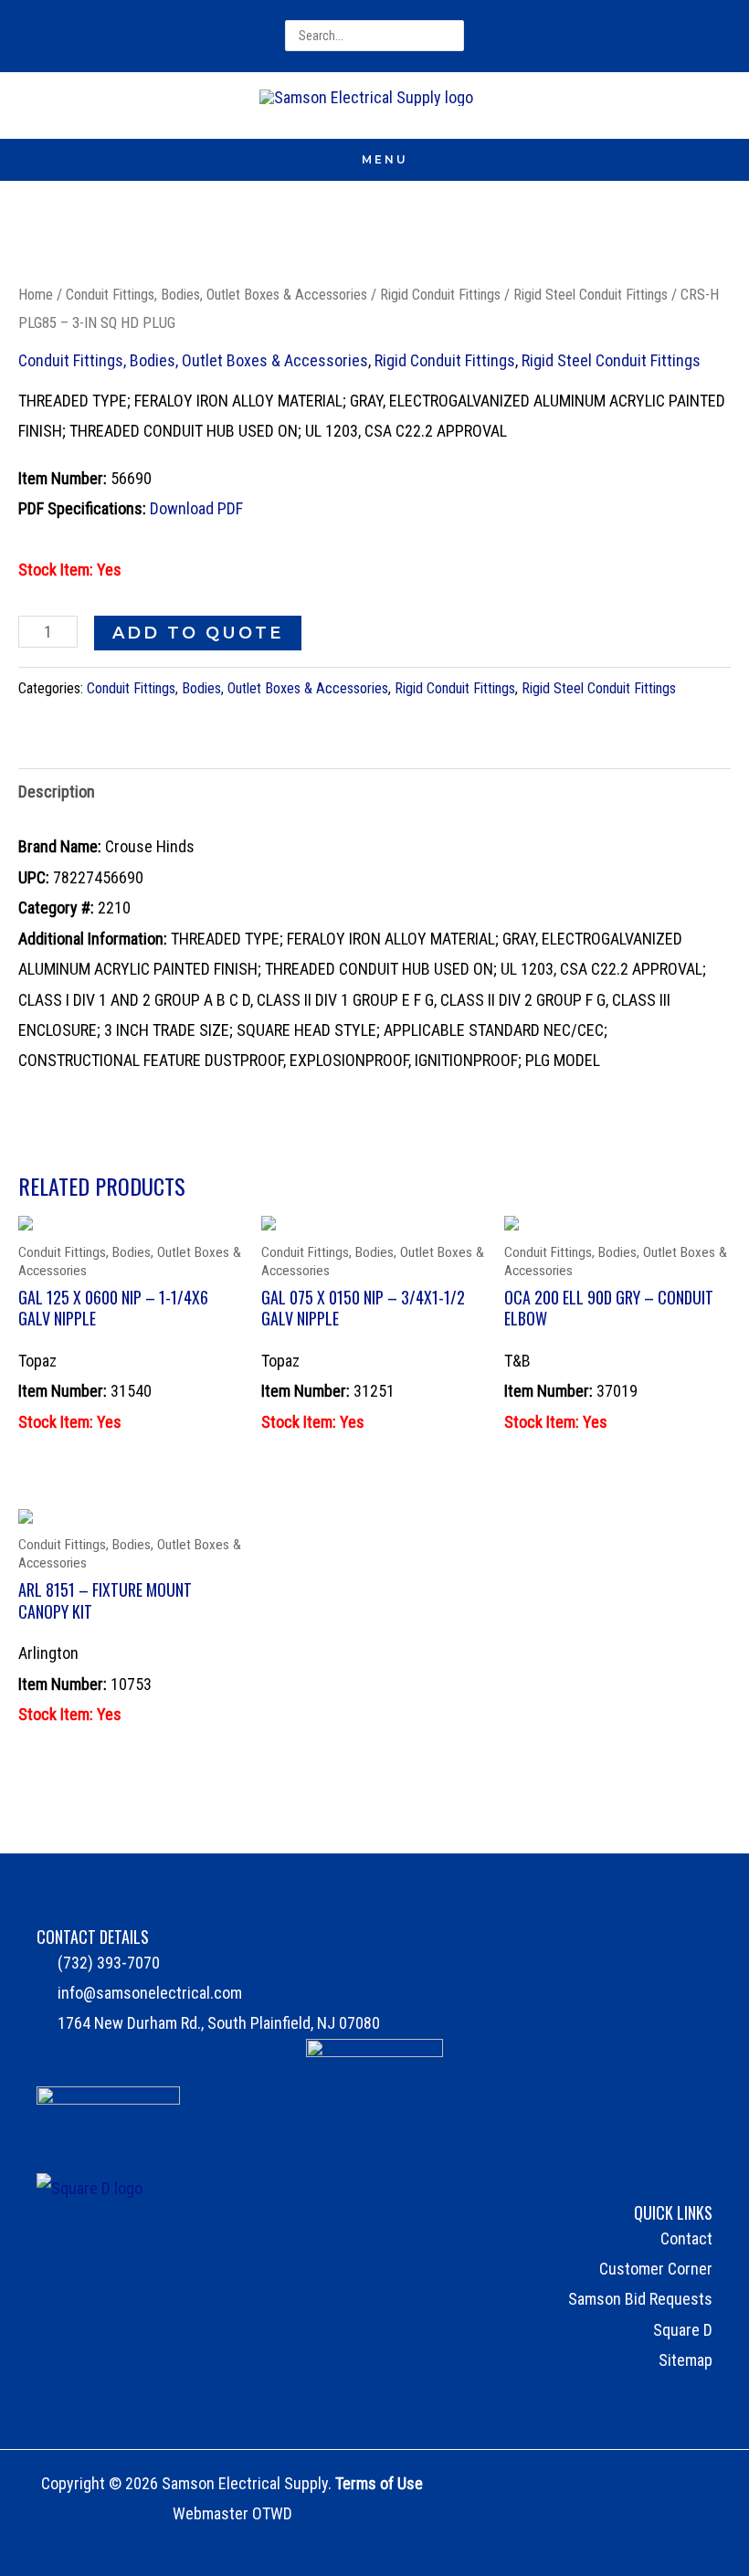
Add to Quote (198, 633)
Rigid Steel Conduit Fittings (591, 295)
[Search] (452, 36)
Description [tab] (57, 792)
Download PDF (196, 508)
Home (36, 295)
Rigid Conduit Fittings (440, 295)
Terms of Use (379, 2483)
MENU (385, 159)
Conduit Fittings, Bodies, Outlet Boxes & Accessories (216, 295)
